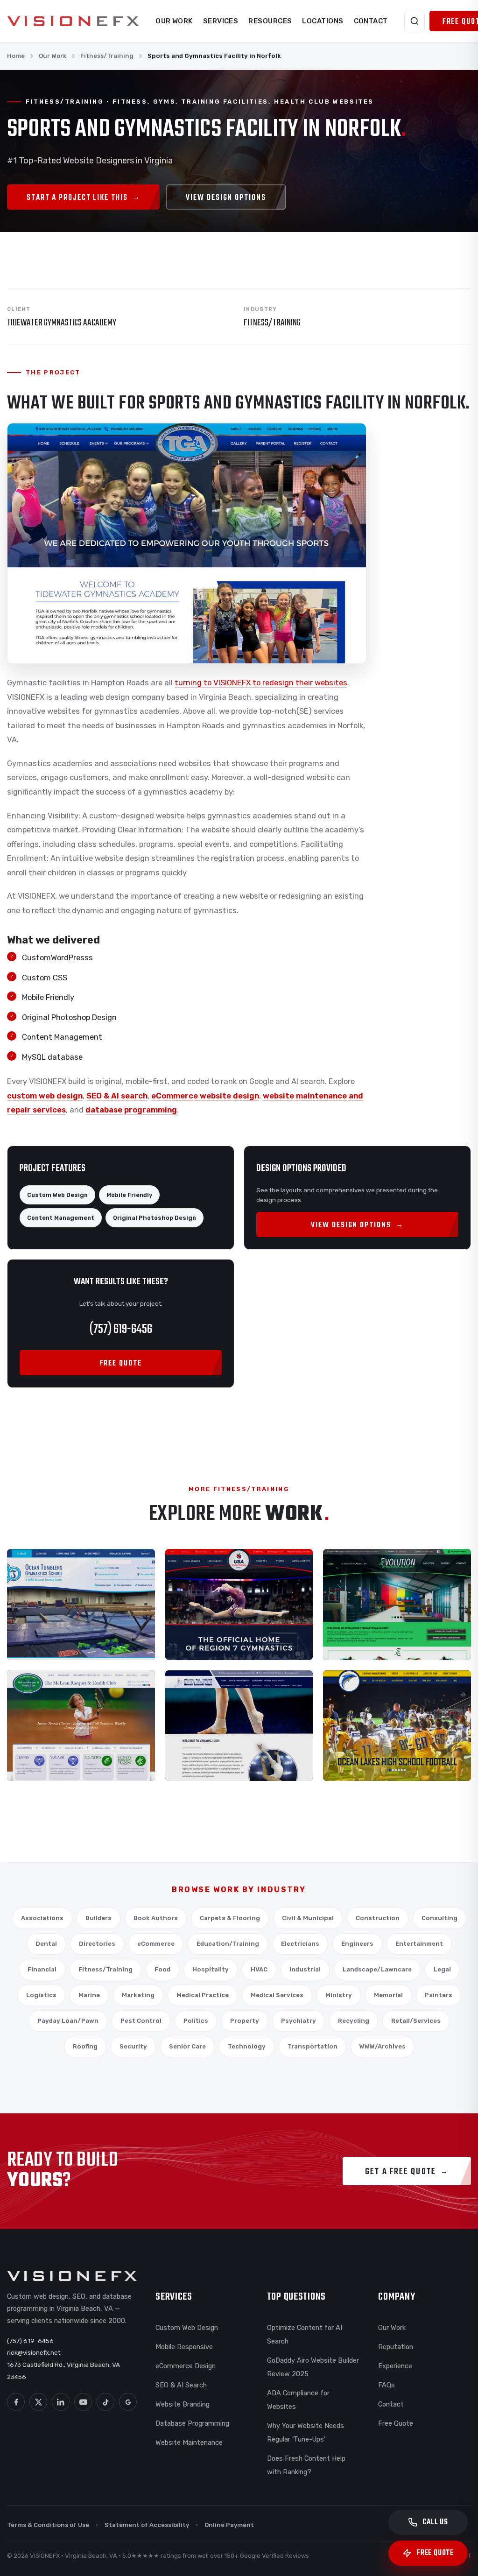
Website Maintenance (189, 2442)
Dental (46, 1944)
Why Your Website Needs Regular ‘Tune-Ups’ (306, 2432)
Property (245, 2021)
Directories (97, 1944)
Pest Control (141, 2021)
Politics (196, 2021)
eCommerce (156, 1944)
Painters (439, 1995)
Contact (371, 21)
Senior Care (187, 2046)
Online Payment (229, 2525)
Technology (247, 2046)
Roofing (85, 2046)
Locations (323, 21)
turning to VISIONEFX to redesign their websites (261, 683)
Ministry (339, 1995)
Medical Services (277, 1995)
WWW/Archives (383, 2046)
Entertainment (419, 1944)
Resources (270, 21)
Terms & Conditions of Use (48, 2525)
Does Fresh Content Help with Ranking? (306, 2465)
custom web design (45, 1096)
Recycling (354, 2021)
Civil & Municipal (308, 1918)
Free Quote (396, 2423)
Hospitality (211, 1969)
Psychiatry (299, 2021)
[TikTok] (105, 2402)
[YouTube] (83, 2402)
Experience (395, 2366)
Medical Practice (203, 1995)
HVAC (259, 1969)
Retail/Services (416, 2021)
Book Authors (156, 1918)
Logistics (41, 1995)
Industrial (305, 1969)
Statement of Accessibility (147, 2525)
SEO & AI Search (181, 2385)
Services (221, 21)
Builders (98, 1918)
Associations (42, 1918)
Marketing (138, 1995)
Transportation (313, 2046)
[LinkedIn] (61, 2402)
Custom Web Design (187, 2328)
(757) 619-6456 (121, 1329)
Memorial (388, 1995)
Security (133, 2046)
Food (162, 1969)
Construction (378, 1918)
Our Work (174, 21)
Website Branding (183, 2404)
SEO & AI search (117, 1096)
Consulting (439, 1918)
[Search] (415, 21)
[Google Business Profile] (128, 2402)
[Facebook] (16, 2402)
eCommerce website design (205, 1096)
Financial (42, 1969)
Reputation (396, 2347)
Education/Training (228, 1944)
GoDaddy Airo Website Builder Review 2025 (313, 2367)
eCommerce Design (186, 2366)
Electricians (300, 1944)
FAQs (387, 2385)
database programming (131, 1110)
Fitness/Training (107, 56)
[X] (38, 2402)
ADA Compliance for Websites (298, 2400)
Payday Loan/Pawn (68, 2021)
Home (16, 56)
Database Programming (192, 2423)
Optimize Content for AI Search (305, 2334)
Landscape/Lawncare (377, 1969)
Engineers (357, 1944)
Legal (442, 1969)
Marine (89, 1995)
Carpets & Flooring (230, 1918)
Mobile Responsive (184, 2347)
